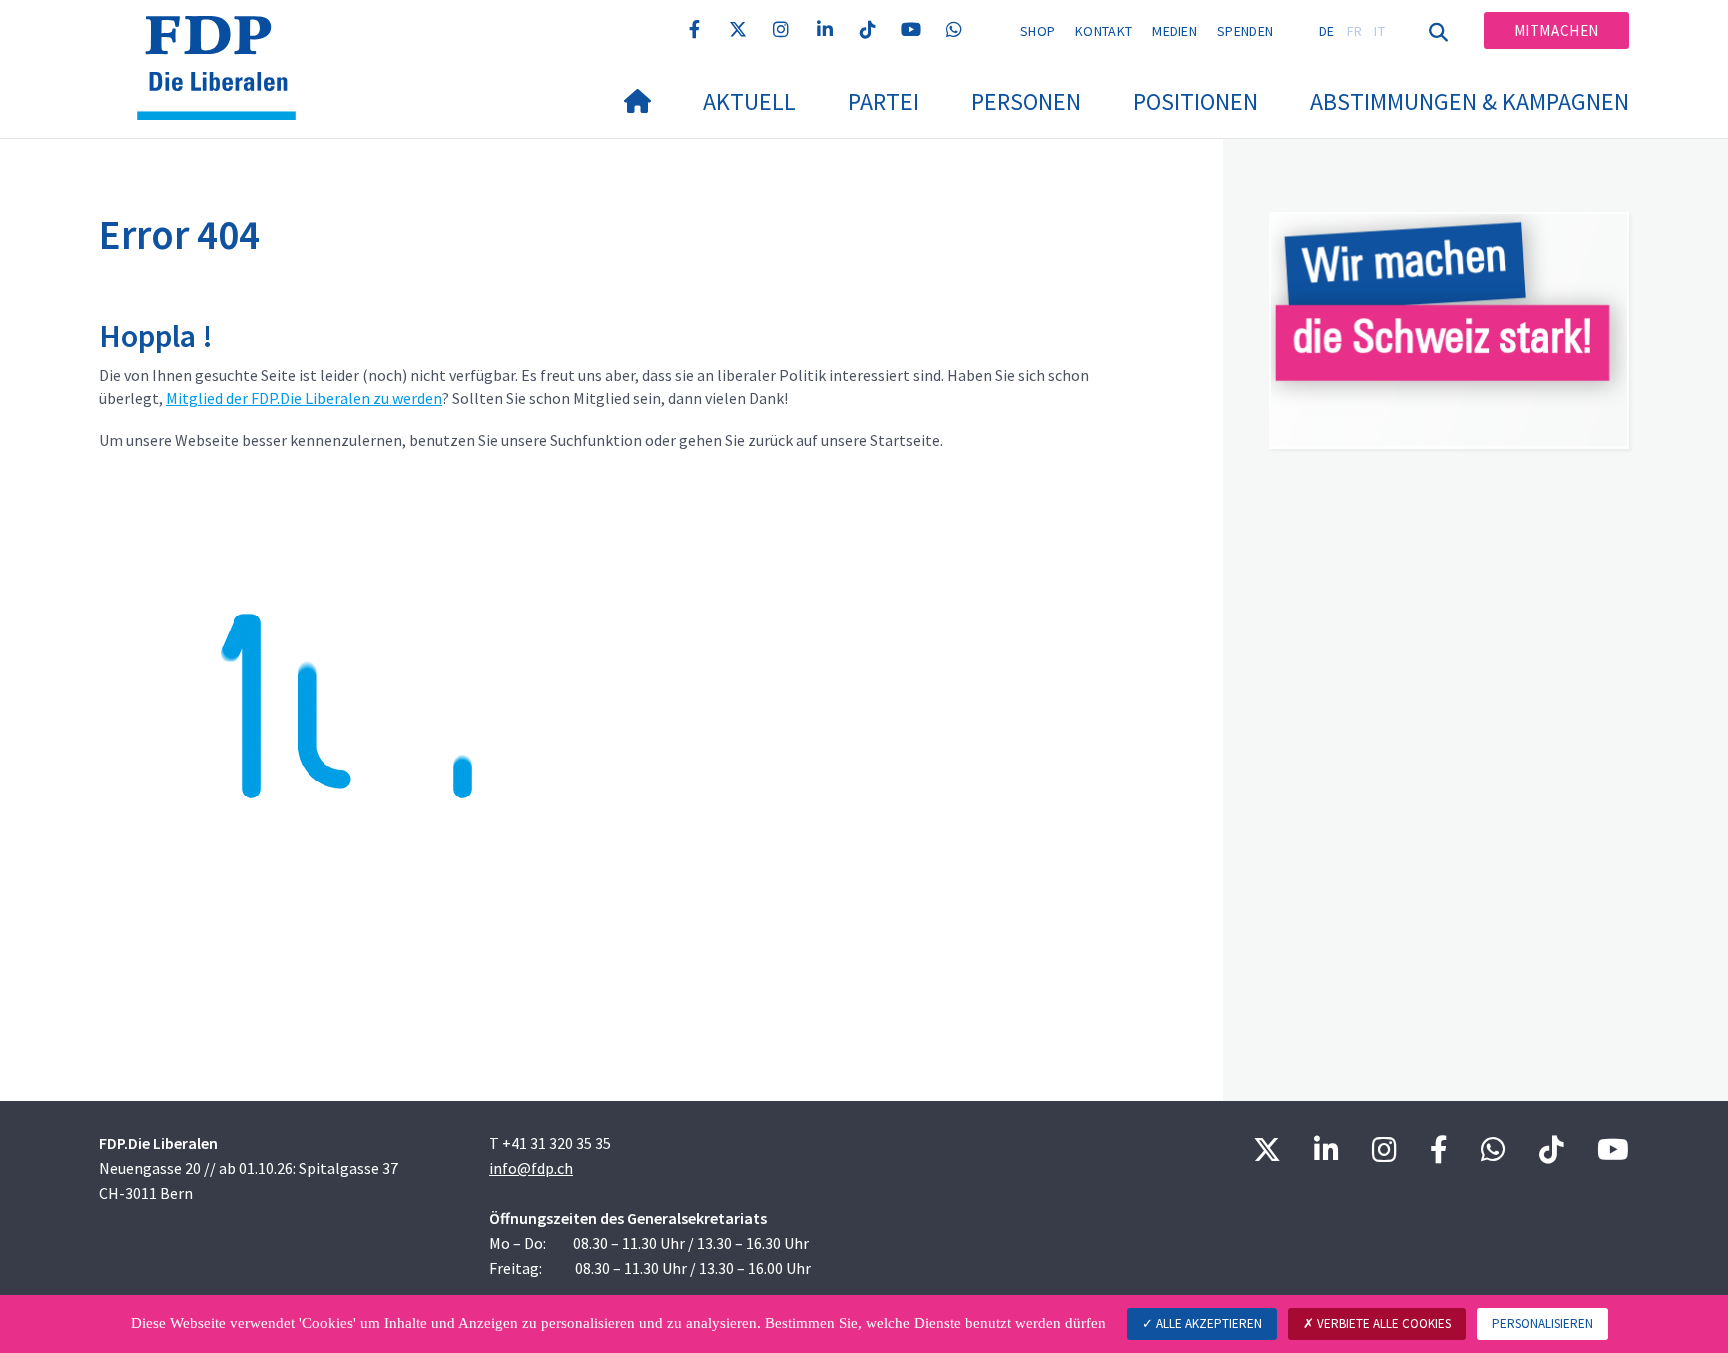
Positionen (1195, 101)
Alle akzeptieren (1207, 1323)
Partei (883, 101)
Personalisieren (1542, 1323)
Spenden (1245, 31)
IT (1379, 31)
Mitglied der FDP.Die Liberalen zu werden (304, 398)
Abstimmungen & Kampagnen (1469, 101)
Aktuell (749, 101)
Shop (1037, 31)
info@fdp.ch (531, 1168)
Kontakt (1103, 31)
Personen (1026, 101)
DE (1327, 31)
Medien (1174, 31)
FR (1355, 31)
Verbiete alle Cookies (1382, 1323)
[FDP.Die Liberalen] (224, 41)
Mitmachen (1556, 30)
